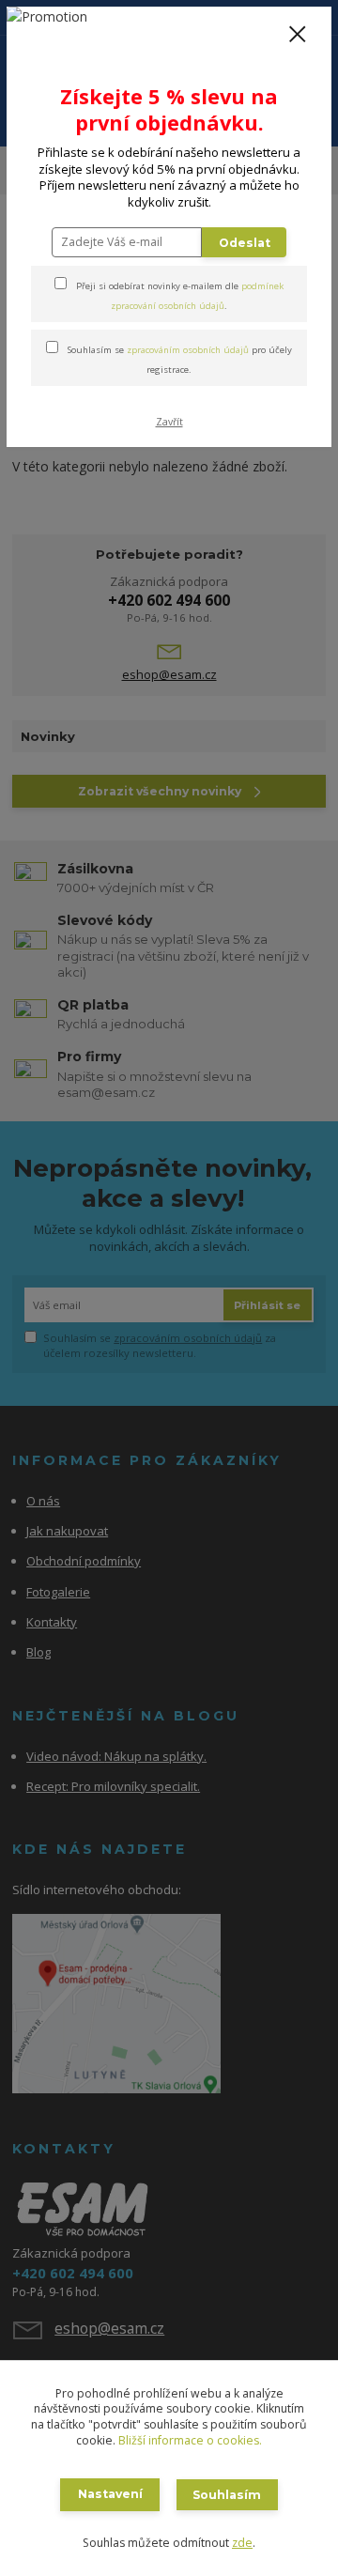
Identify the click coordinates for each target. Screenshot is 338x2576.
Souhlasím (227, 2495)
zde (242, 2543)
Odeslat (245, 243)
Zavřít (169, 422)
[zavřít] (298, 36)
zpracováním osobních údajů (188, 350)
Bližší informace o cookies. (190, 2440)
